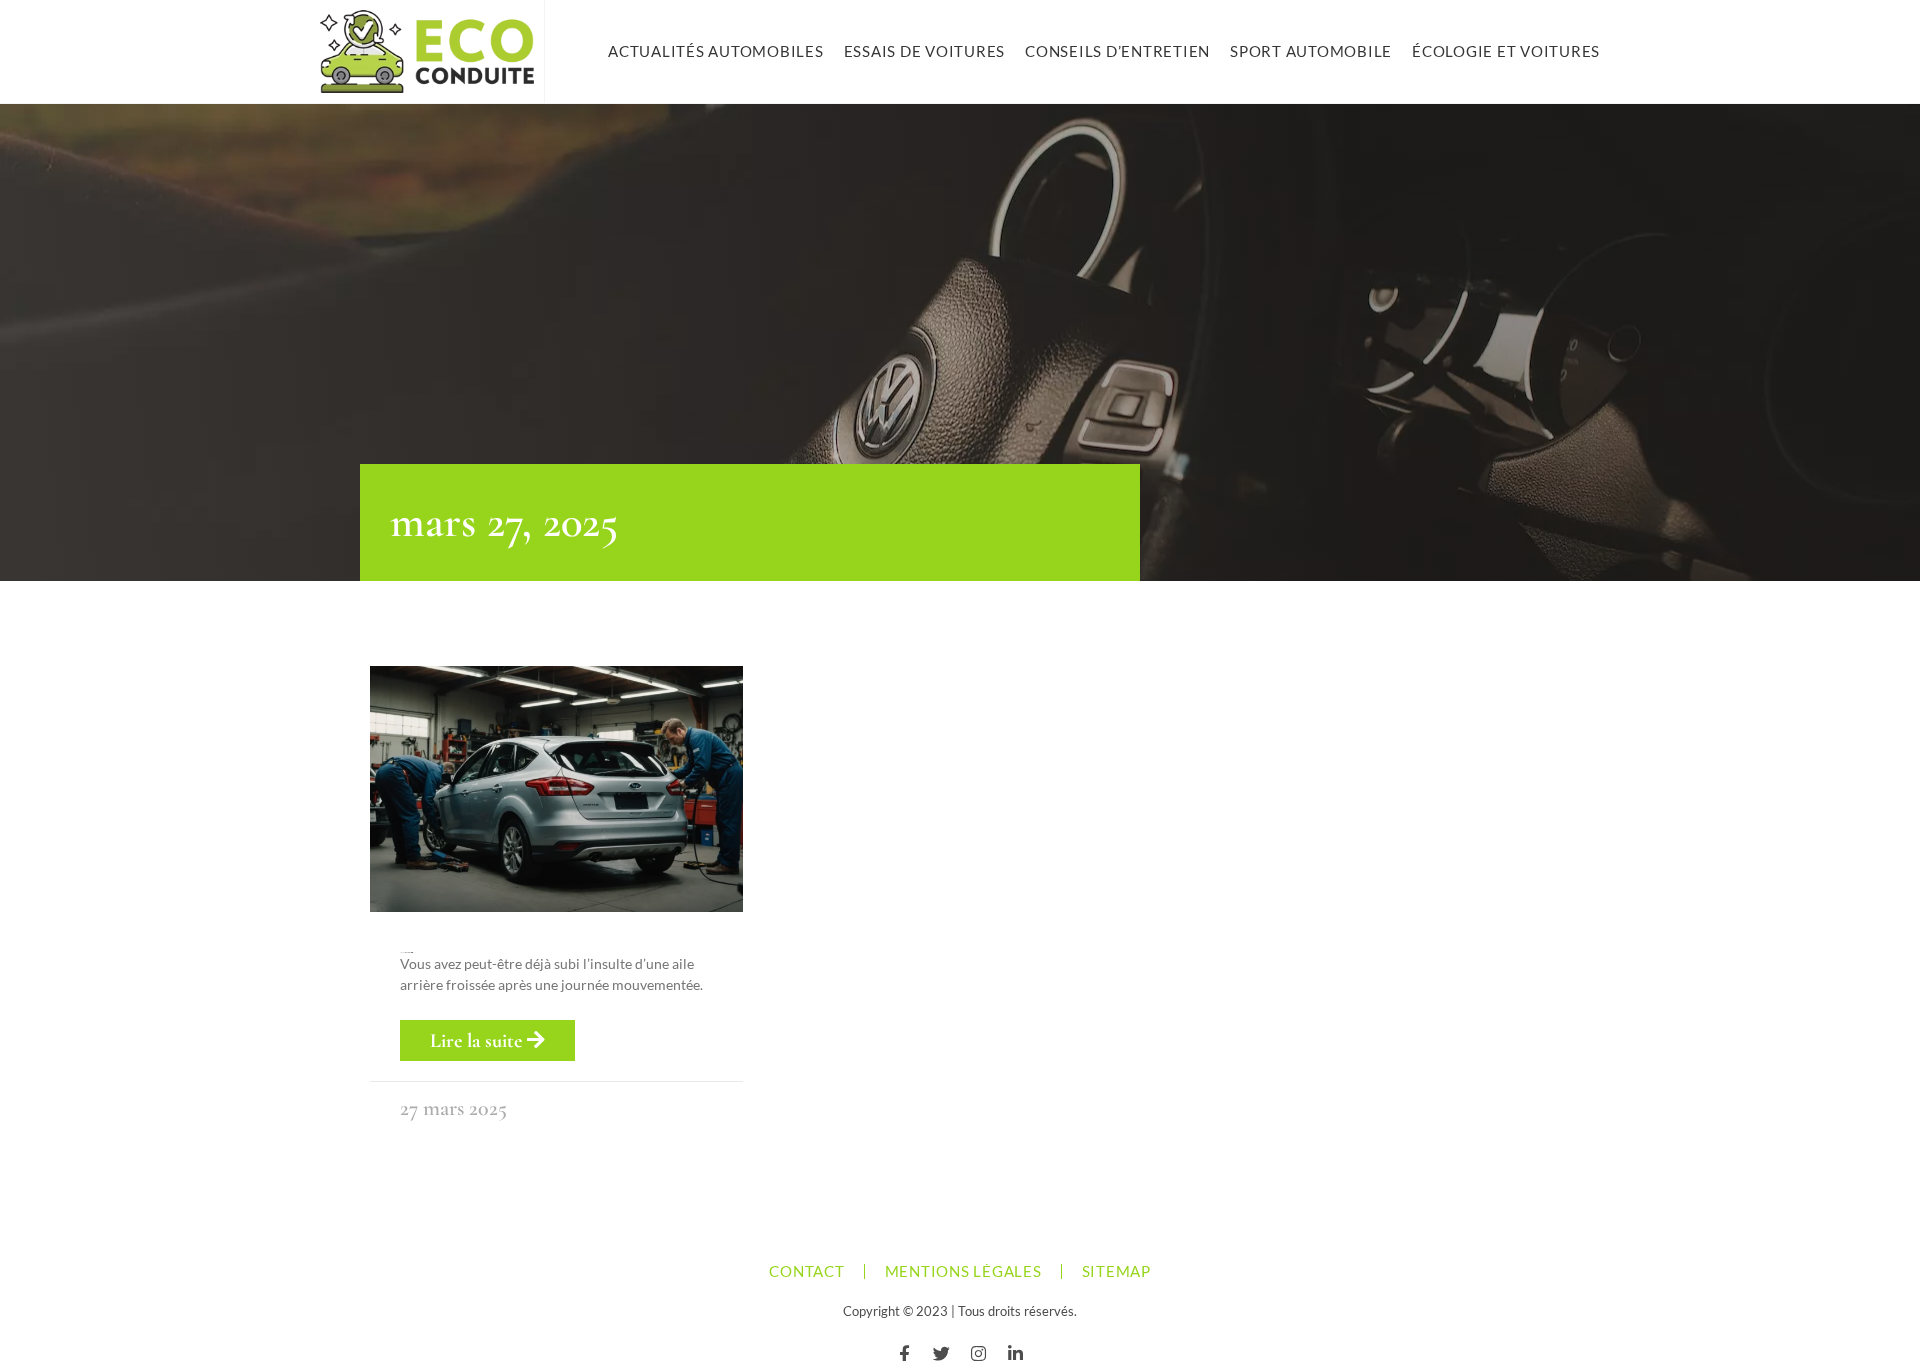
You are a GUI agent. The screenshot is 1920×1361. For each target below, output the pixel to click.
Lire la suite (478, 1041)
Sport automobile (1311, 51)
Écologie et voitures (1506, 51)
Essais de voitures (925, 51)
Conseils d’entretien (1117, 51)
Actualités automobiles (716, 51)
